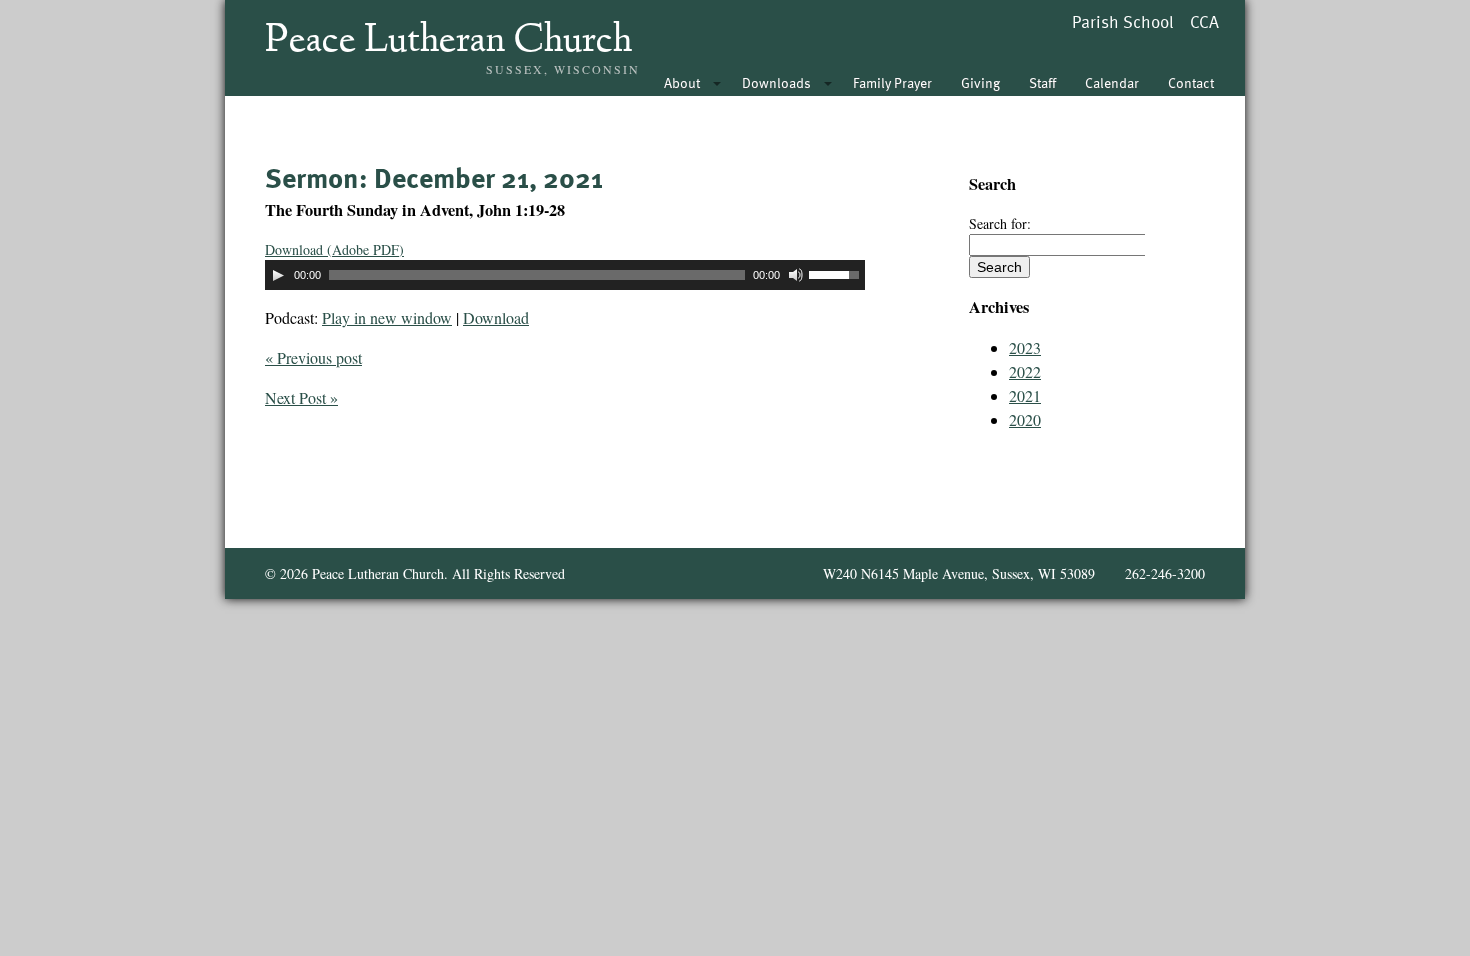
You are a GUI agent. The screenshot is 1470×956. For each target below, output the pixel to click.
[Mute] (796, 275)
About (682, 82)
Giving (980, 82)
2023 (1025, 347)
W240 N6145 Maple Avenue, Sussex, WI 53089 (959, 573)
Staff (1042, 82)
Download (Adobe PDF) (334, 249)
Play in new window (387, 317)
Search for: (1000, 223)
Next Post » (301, 397)
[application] (565, 275)
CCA (1204, 21)
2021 (1025, 395)
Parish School (1123, 21)
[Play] (278, 275)
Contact (1191, 82)
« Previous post (313, 357)
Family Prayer (892, 82)
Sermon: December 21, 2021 (434, 177)
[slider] (837, 273)
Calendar (1112, 82)
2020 (1025, 419)
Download (496, 317)
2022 (1025, 371)
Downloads (776, 82)
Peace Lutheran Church (448, 42)
